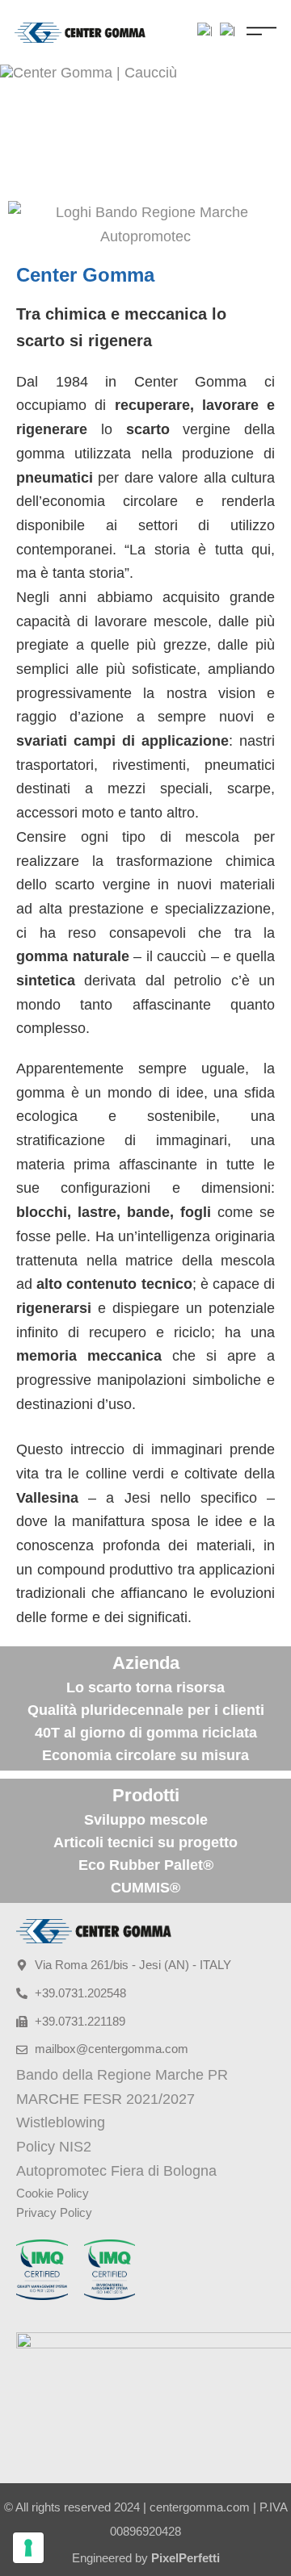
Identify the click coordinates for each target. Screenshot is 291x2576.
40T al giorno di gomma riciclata (146, 1733)
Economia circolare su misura (145, 1755)
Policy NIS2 (54, 2147)
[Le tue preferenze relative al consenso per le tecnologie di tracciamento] (28, 2548)
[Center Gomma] (80, 32)
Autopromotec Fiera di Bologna (116, 2171)
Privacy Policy (54, 2212)
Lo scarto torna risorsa (145, 1687)
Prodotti (146, 1795)
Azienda (146, 1663)
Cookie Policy (53, 2193)
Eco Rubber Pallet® (146, 1865)
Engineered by (146, 2558)
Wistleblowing (61, 2122)
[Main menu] (261, 31)
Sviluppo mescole (146, 1820)
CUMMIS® (145, 1888)
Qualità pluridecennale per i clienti (146, 1710)
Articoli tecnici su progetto (145, 1842)
